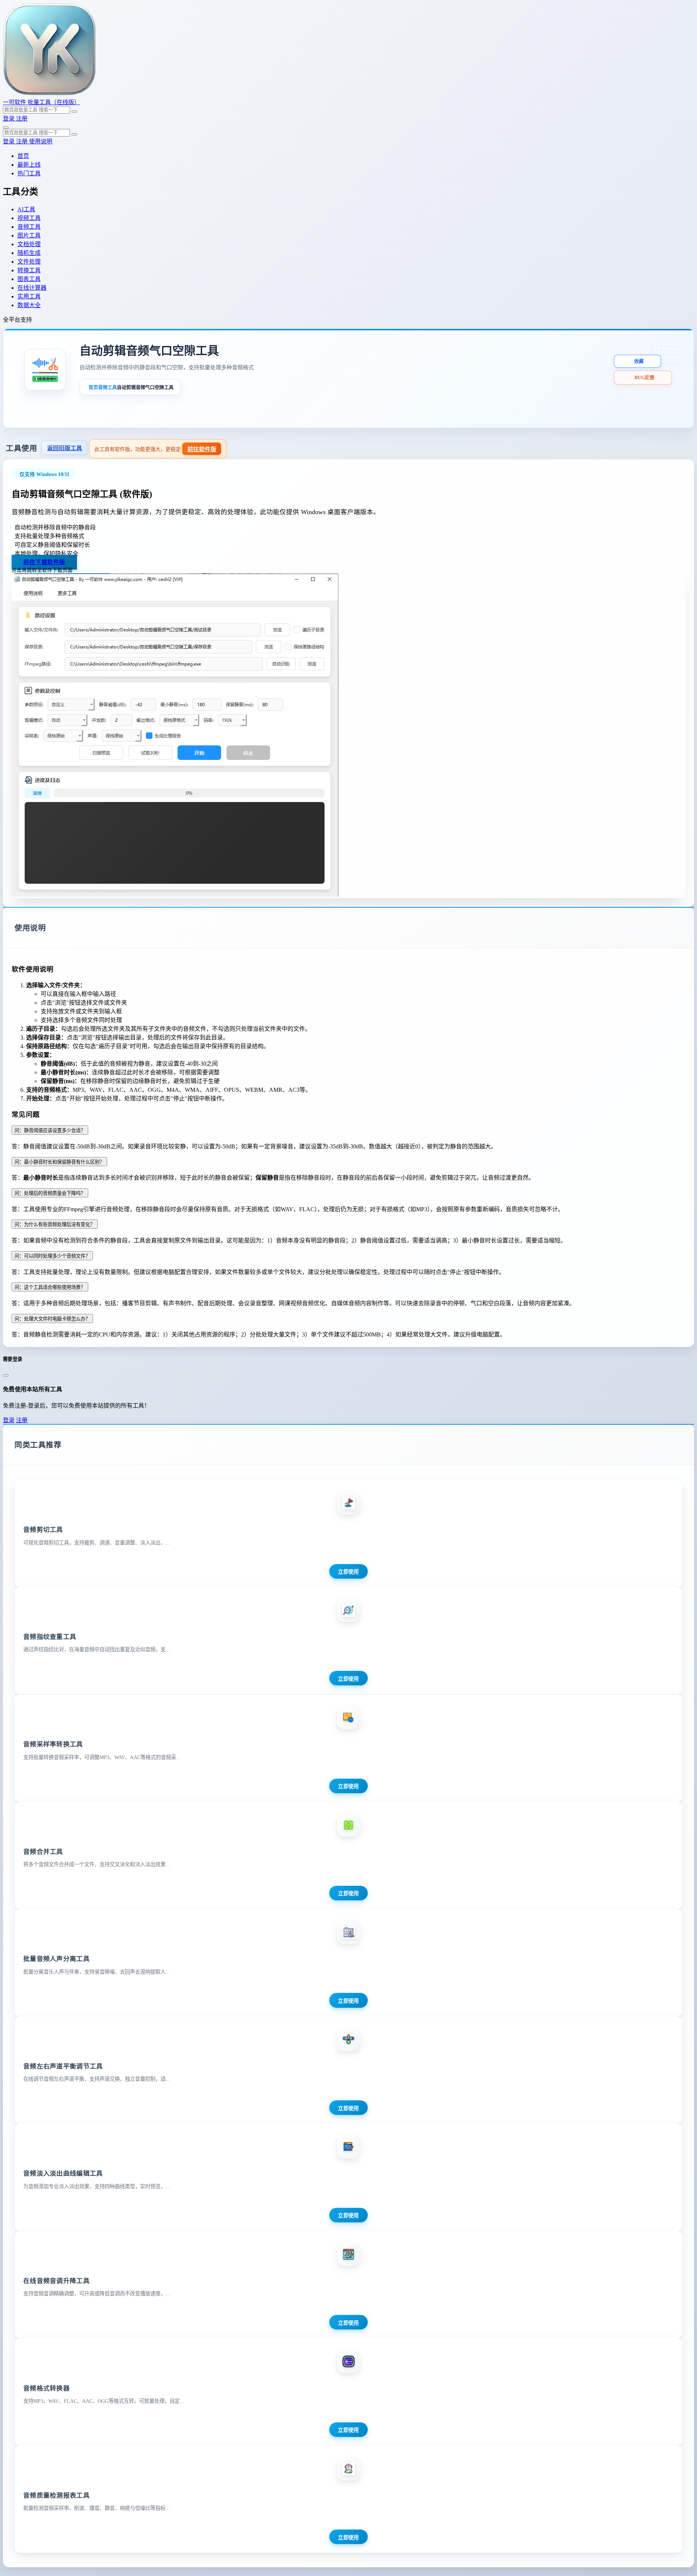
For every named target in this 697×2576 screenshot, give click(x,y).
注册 (22, 119)
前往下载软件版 (44, 562)
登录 (9, 119)
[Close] (6, 1375)
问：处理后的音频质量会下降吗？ (50, 1193)
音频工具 (107, 387)
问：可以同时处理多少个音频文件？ (52, 1256)
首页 (93, 387)
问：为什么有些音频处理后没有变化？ (55, 1224)
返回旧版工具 (65, 448)
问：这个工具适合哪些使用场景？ (50, 1287)
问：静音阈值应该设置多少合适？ (50, 1130)
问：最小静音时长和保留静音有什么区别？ (59, 1162)
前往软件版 (202, 449)
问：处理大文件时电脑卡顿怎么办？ (52, 1319)
